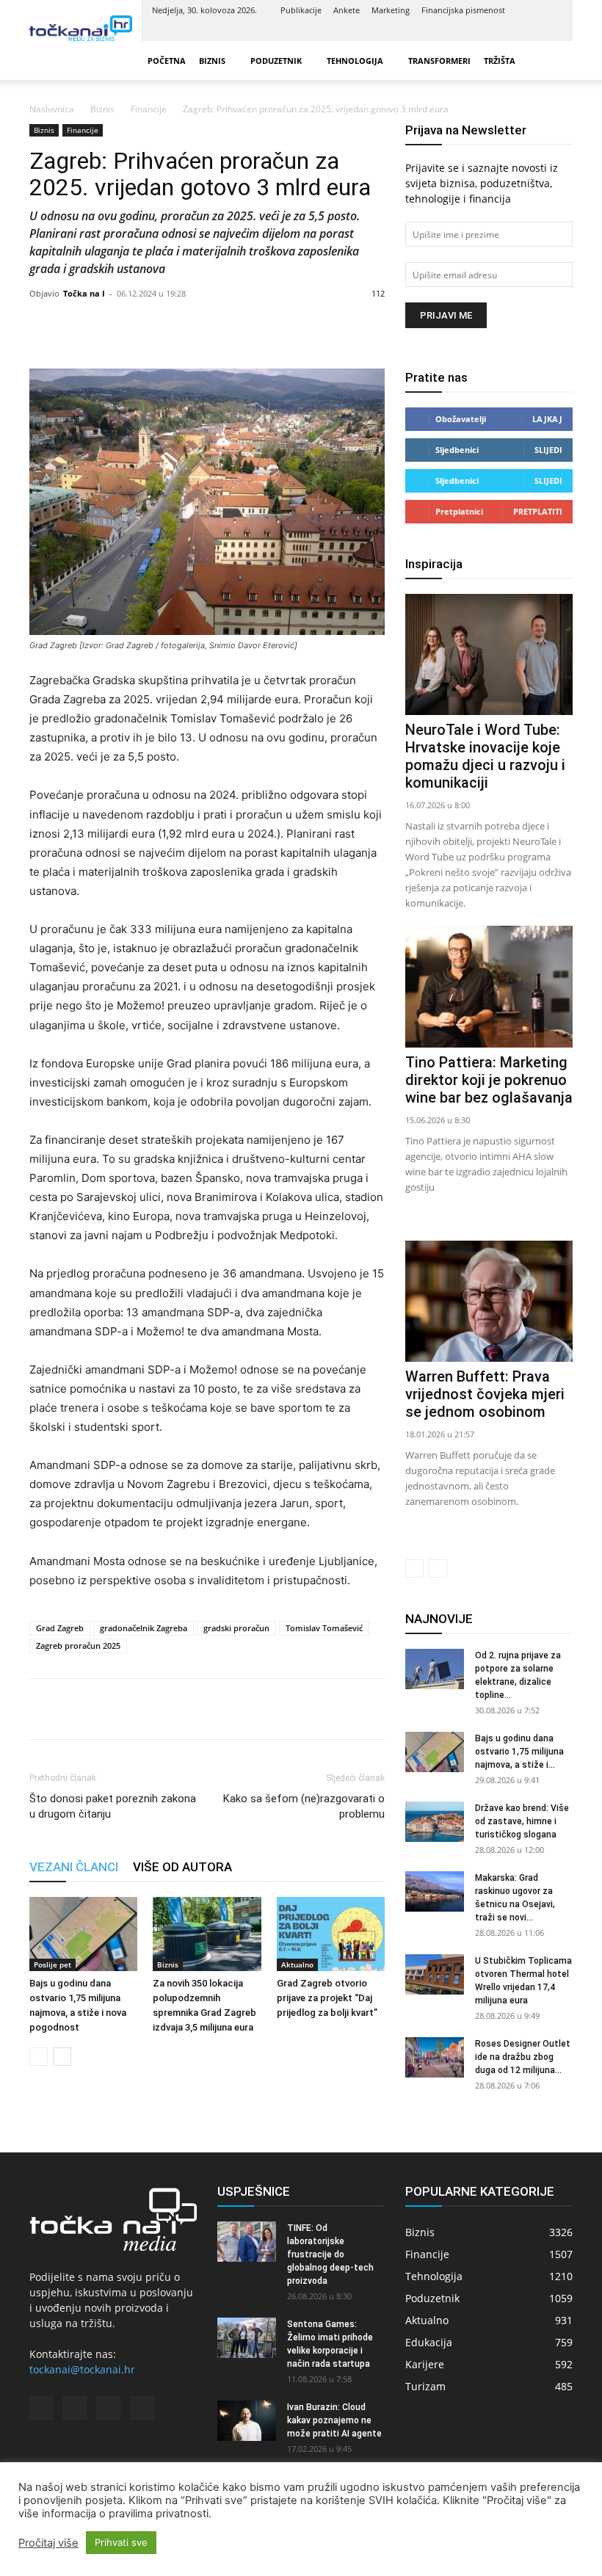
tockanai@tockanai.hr (82, 2369)
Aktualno (297, 1964)
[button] (555, 61)
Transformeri (439, 61)
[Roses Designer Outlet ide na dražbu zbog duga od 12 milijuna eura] (435, 2057)
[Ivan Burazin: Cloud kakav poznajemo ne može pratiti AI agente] (247, 2421)
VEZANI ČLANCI (74, 1867)
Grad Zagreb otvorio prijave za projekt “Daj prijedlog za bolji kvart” (327, 1998)
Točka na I (84, 293)
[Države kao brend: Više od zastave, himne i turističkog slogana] (435, 1822)
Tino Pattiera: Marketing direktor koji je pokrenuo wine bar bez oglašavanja (489, 1080)
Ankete (347, 10)
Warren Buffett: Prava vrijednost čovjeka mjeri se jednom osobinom (485, 1394)
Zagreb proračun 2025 (78, 1646)
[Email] (145, 1709)
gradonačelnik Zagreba (144, 1628)
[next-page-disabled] (438, 1568)
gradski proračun (236, 1628)
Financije (149, 109)
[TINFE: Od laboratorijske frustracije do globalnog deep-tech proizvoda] (247, 2242)
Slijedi (548, 450)
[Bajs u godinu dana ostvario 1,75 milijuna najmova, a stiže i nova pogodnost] (83, 1934)
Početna (167, 61)
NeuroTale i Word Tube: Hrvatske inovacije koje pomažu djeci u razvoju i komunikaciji (485, 756)
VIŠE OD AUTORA (182, 1867)
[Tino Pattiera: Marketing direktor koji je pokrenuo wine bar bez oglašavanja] (489, 986)
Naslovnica (52, 109)
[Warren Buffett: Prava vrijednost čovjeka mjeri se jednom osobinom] (489, 1301)
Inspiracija (434, 564)
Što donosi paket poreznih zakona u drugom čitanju (113, 1806)
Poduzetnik (276, 61)
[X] (526, 31)
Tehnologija (355, 61)
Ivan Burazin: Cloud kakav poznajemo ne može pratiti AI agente (334, 2420)
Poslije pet (52, 1964)
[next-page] (62, 2057)
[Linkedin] (502, 31)
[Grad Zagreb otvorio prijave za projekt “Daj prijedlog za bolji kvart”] (331, 1934)
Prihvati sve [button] (121, 2542)
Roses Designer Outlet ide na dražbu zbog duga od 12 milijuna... (523, 2057)
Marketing (391, 10)
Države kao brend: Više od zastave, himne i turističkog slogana (522, 1821)
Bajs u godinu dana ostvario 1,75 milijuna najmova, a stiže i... (519, 1752)
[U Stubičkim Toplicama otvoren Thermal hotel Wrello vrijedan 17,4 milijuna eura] (435, 1974)
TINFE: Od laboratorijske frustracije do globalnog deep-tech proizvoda (330, 2254)
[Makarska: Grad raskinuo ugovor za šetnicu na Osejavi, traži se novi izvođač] (435, 1891)
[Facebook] (478, 31)
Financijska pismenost (463, 10)
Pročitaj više (48, 2543)
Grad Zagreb (60, 1628)
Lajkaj (547, 419)
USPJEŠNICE (254, 2191)
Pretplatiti (538, 511)
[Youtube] (551, 31)
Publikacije (301, 10)
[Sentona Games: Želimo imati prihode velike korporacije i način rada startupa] (247, 2338)
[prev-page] (39, 2057)
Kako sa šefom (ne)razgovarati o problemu (304, 1806)
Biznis (212, 61)
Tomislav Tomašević (324, 1628)
